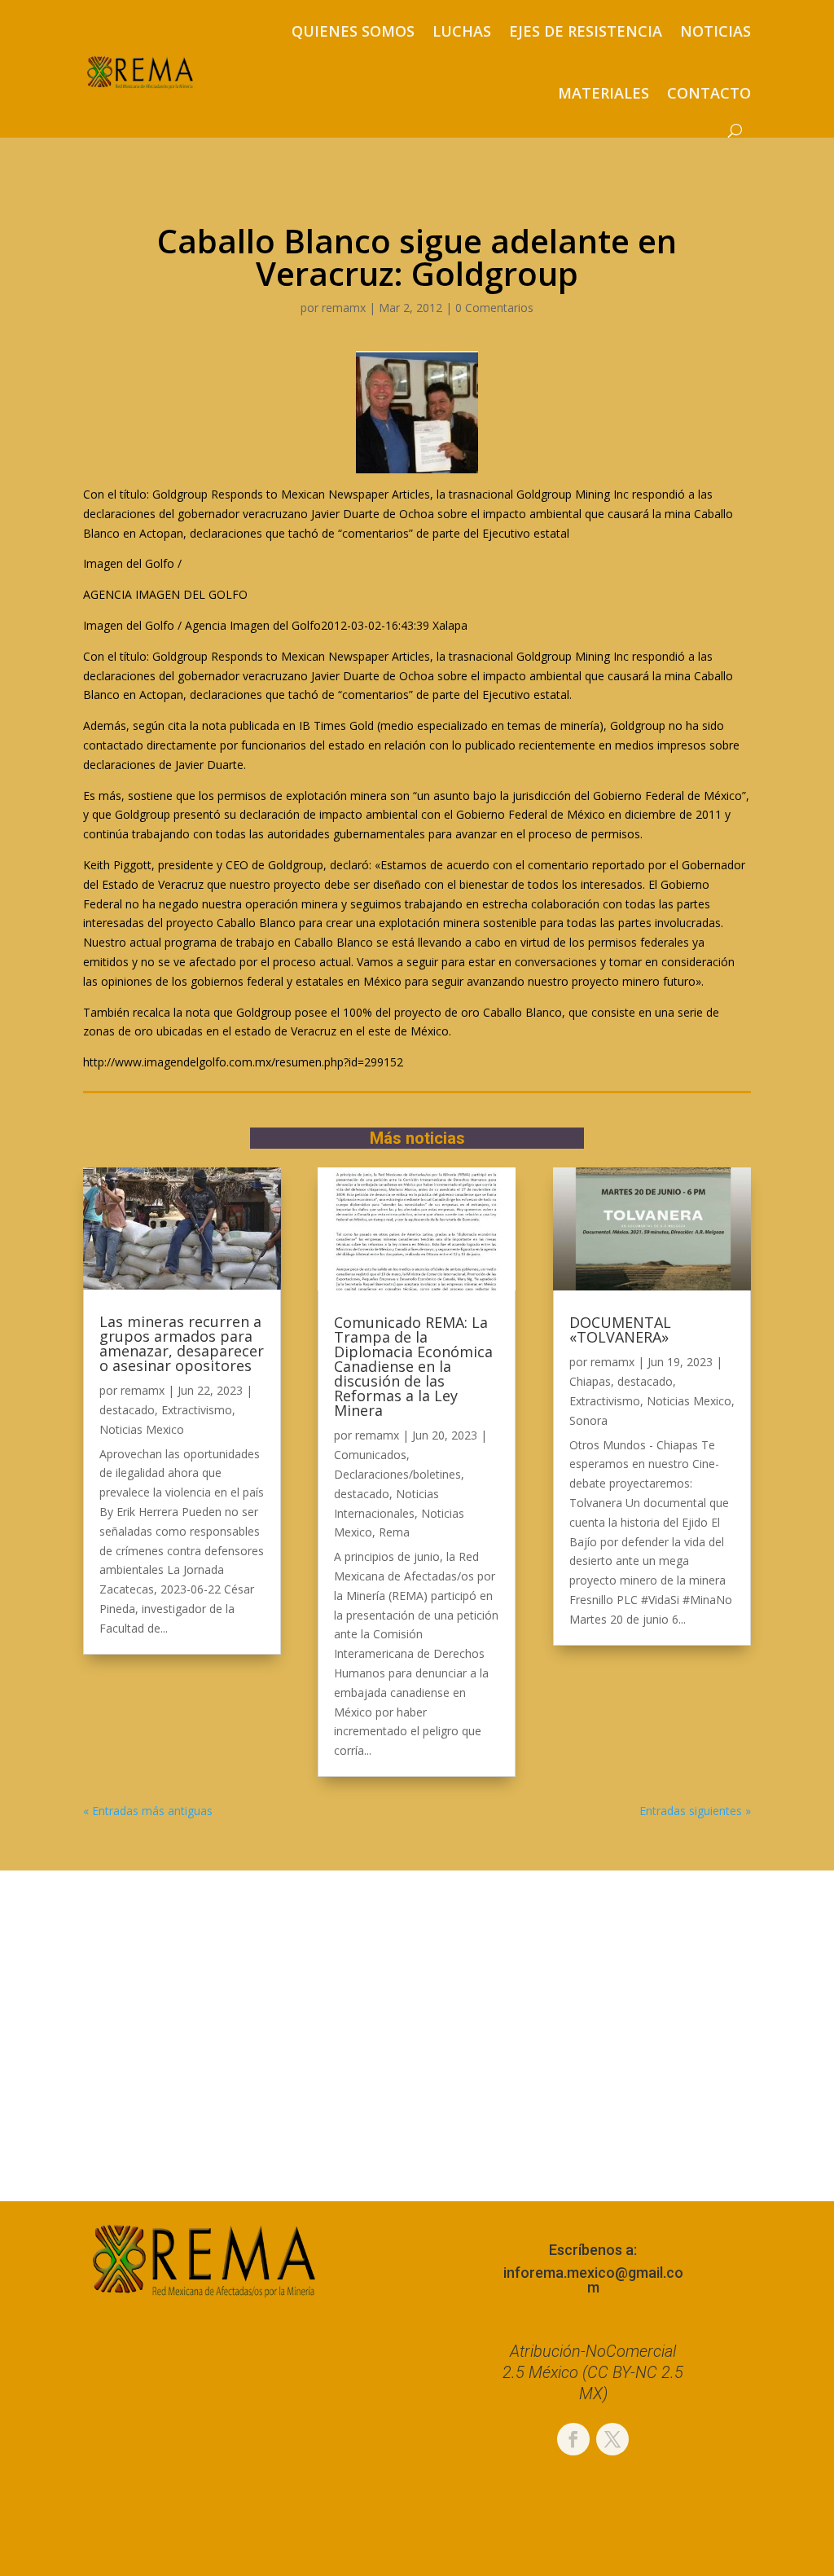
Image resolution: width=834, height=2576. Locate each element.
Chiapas (590, 1381)
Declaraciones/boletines (397, 1474)
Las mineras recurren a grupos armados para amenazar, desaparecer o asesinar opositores (182, 1343)
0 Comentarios (494, 308)
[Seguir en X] (612, 2439)
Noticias (715, 31)
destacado (127, 1410)
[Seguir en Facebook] (573, 2439)
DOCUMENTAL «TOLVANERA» (620, 1330)
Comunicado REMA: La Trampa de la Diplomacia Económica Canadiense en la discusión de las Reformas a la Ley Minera (413, 1366)
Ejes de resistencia (586, 31)
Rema (394, 1532)
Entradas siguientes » (695, 1811)
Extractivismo (197, 1410)
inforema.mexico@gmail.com (593, 2280)
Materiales (604, 93)
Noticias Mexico (142, 1429)
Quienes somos (353, 31)
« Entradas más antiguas (148, 1811)
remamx (344, 308)
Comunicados (370, 1455)
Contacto (709, 93)
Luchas (462, 31)
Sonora (588, 1420)
